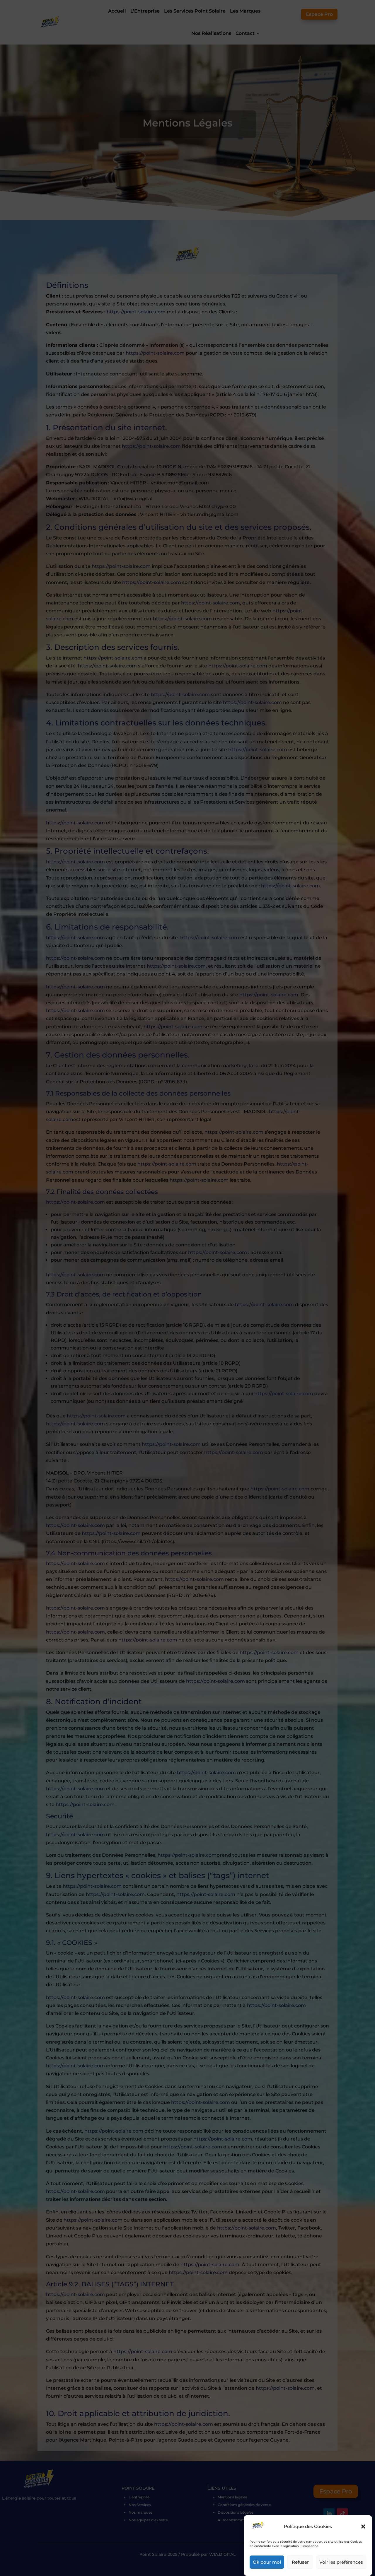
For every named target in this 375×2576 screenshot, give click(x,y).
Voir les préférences (341, 2562)
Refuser (300, 2562)
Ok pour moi (267, 2562)
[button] (363, 2527)
